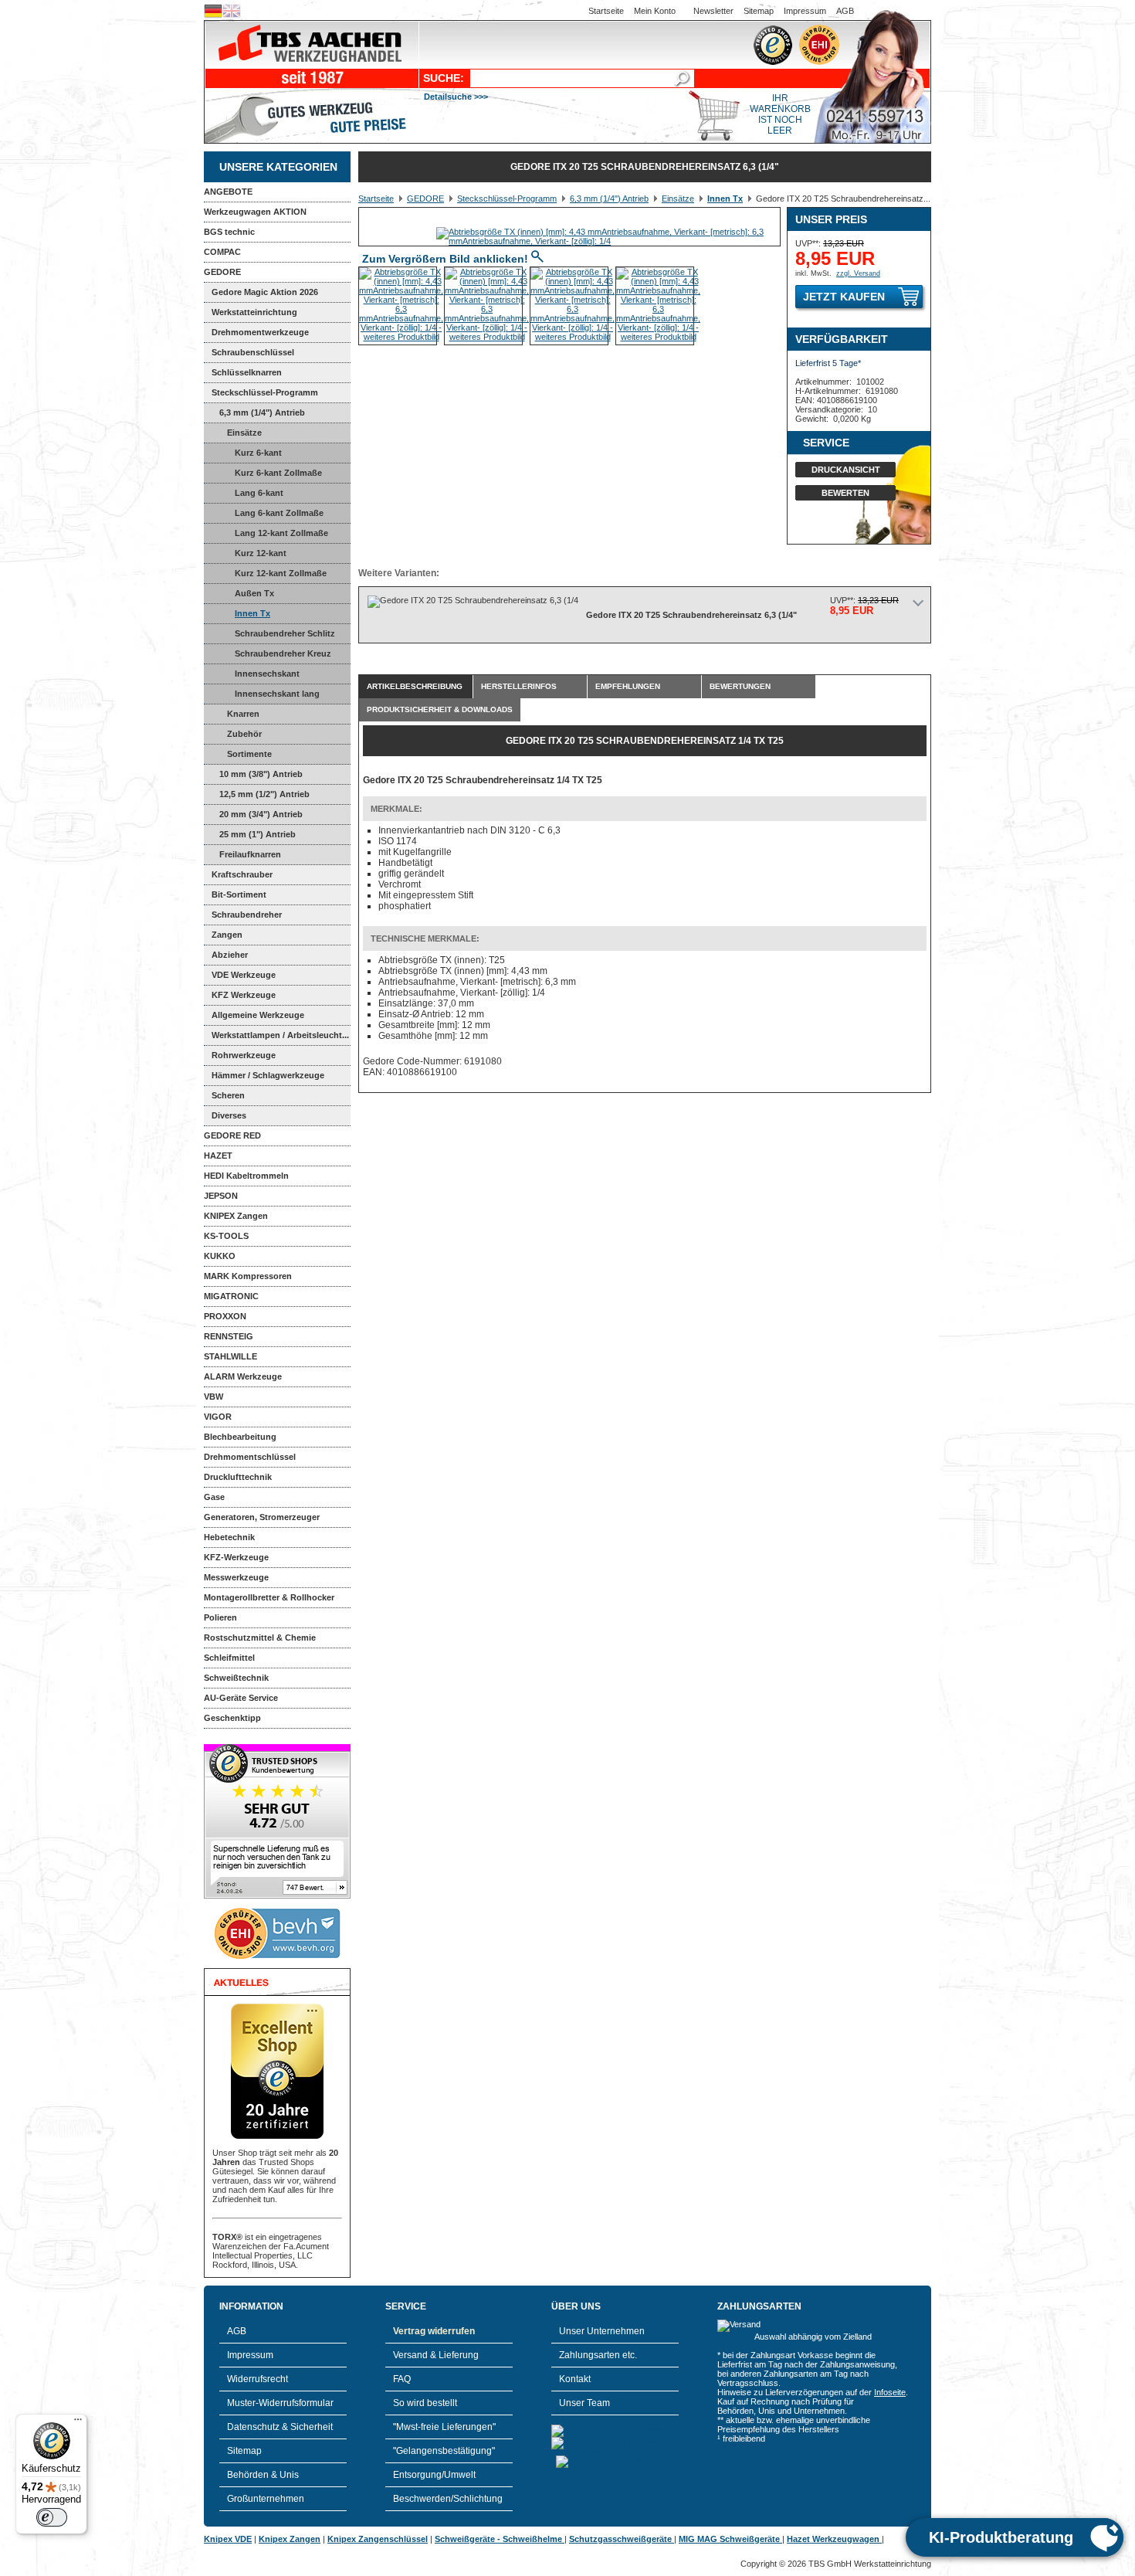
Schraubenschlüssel (253, 352)
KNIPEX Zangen (236, 1216)
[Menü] (78, 2423)
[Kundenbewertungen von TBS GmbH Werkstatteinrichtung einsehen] (277, 1896)
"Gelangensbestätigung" (444, 2451)
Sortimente (249, 754)
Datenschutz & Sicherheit (280, 2427)
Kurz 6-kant (258, 453)
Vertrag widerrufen (434, 2331)
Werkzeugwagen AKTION (255, 212)
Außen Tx (254, 593)
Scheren (228, 1095)
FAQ (402, 2379)
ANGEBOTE (228, 192)
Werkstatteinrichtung (254, 312)
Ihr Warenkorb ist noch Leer (780, 114)
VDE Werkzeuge (244, 975)
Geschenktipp (232, 1718)
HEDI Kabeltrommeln (246, 1176)
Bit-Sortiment (239, 894)
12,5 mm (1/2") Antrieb (264, 794)
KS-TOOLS (226, 1236)
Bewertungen (740, 686)
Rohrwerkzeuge (244, 1055)
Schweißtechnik (236, 1678)
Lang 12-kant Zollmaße (281, 533)
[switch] (52, 2517)
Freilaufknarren (250, 854)
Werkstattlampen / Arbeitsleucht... (280, 1035)
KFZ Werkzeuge (244, 995)
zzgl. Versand (858, 273)
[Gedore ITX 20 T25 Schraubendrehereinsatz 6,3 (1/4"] (608, 241)
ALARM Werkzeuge (243, 1376)
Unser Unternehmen (602, 2331)
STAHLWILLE (230, 1356)
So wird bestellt (425, 2403)
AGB (845, 11)
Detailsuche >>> (456, 97)
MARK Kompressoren (248, 1276)
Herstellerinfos (519, 686)
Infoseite (890, 2392)
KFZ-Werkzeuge (236, 1557)
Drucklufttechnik (238, 1477)
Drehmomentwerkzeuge (260, 332)
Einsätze (244, 433)
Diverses (229, 1115)
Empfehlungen (628, 686)
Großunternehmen (266, 2499)
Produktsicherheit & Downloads (440, 709)
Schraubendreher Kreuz (283, 653)
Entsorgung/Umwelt (434, 2475)
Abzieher (230, 955)
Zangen (227, 935)
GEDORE (222, 272)
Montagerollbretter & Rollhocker (269, 1597)
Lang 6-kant (259, 493)
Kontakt (575, 2379)
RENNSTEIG (229, 1336)
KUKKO (220, 1256)
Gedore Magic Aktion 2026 (265, 292)
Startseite (606, 11)
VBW (213, 1397)
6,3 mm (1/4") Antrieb (262, 412)
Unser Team (584, 2403)
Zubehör (244, 734)
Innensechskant (267, 674)
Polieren (220, 1617)
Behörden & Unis (263, 2475)
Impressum (805, 11)
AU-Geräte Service (241, 1698)
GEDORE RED (232, 1135)
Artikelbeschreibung (415, 686)
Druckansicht (846, 470)
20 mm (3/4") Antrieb (261, 814)
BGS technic (229, 232)
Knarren (243, 714)
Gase (214, 1497)
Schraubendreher (247, 915)
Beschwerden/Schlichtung (448, 2499)
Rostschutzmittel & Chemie (260, 1638)
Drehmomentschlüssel (250, 1457)
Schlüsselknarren (247, 372)
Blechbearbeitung (240, 1437)
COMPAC (222, 252)
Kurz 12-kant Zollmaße (281, 573)
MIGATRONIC (231, 1296)
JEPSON (221, 1196)
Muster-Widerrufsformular (280, 2403)
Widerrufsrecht (257, 2379)
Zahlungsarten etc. (598, 2355)
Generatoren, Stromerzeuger (262, 1517)
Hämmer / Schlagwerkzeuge (268, 1075)
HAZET (218, 1156)
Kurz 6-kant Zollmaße (278, 473)
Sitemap (759, 11)
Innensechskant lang (277, 694)
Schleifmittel (229, 1658)
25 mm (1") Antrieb (257, 834)
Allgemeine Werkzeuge (258, 1015)
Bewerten (845, 493)
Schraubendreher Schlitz (285, 633)
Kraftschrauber (242, 874)
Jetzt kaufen (844, 297)
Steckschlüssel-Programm (265, 392)
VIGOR (218, 1417)
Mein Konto (655, 11)
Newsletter (713, 11)
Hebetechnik (229, 1537)
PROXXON (225, 1316)
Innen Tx (252, 613)
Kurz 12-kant (261, 553)
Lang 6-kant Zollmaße (279, 513)
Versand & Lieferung (436, 2355)
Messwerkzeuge (236, 1577)
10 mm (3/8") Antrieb (261, 774)
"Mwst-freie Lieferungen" (444, 2427)
